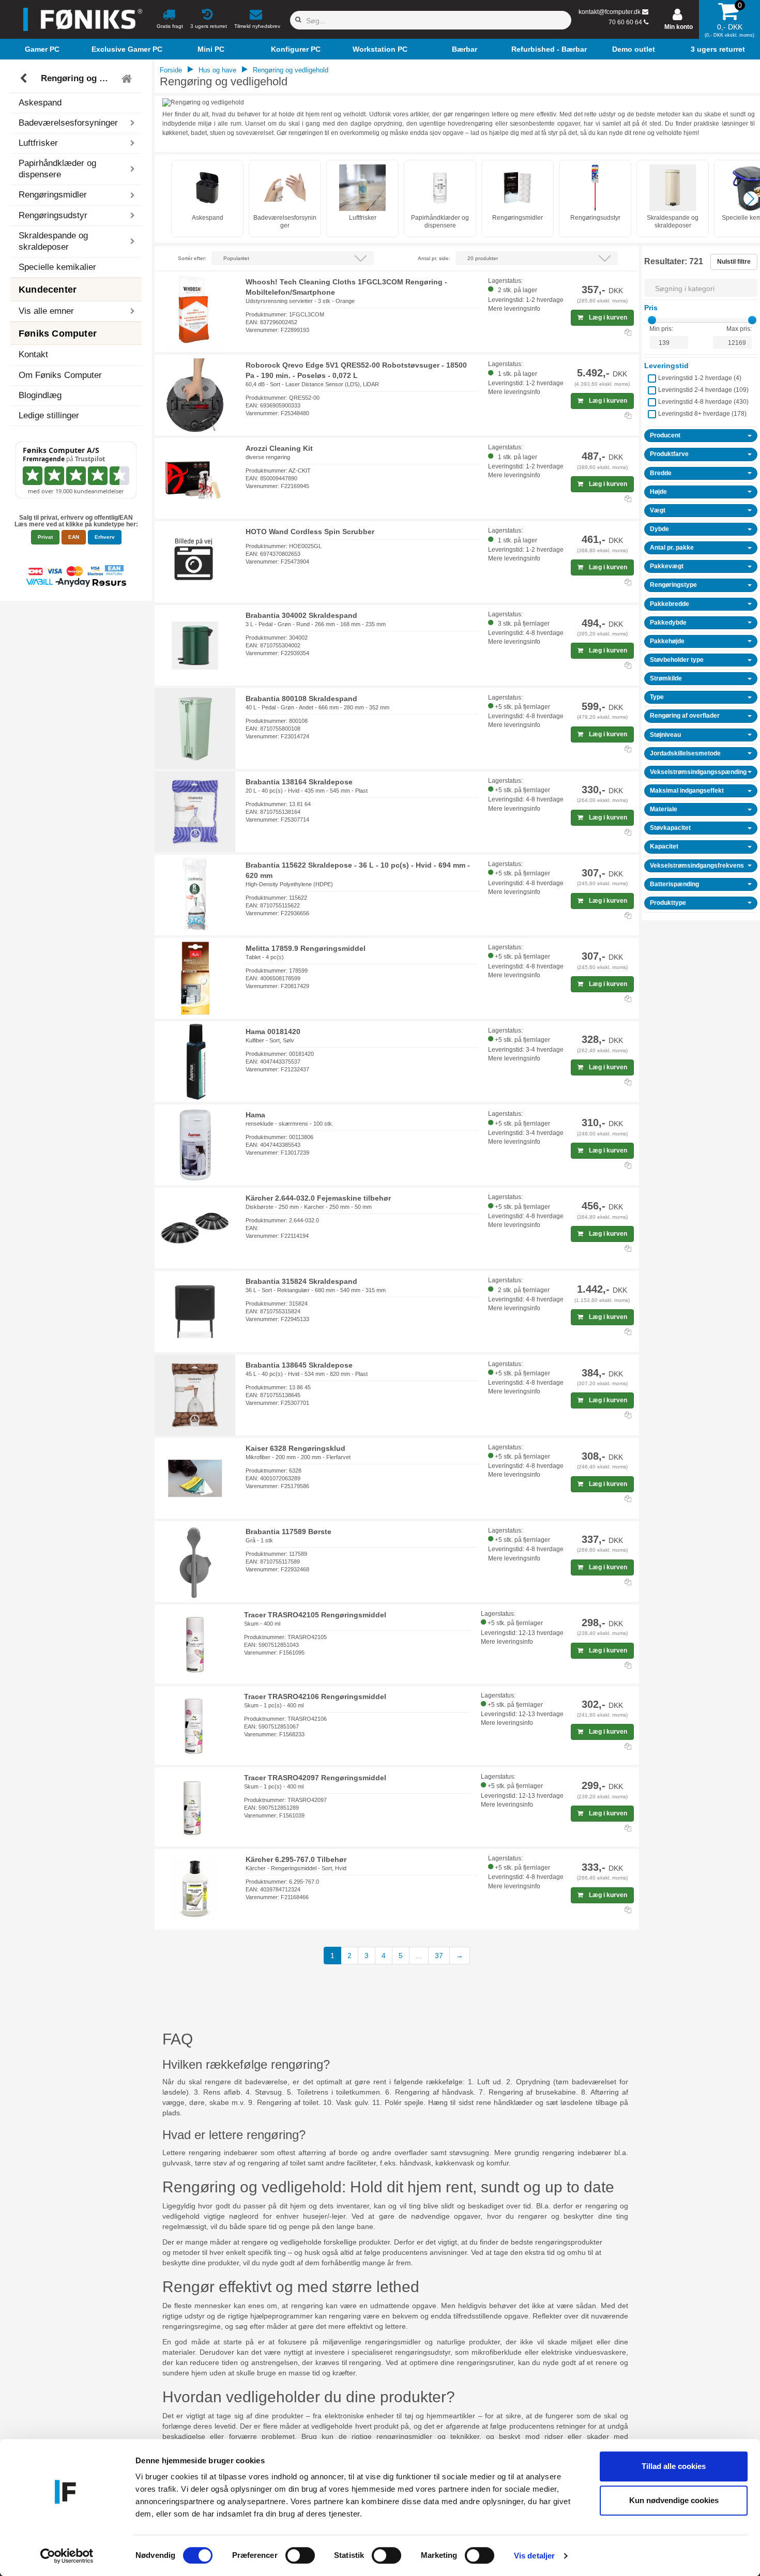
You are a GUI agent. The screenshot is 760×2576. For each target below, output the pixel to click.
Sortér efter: (192, 258)
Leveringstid (666, 366)
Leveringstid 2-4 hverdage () (703, 390)
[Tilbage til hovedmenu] (128, 79)
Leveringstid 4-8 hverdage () (703, 402)
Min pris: (661, 329)
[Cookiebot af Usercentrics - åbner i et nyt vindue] (67, 2556)
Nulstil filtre (734, 262)
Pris (651, 308)
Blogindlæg (40, 395)
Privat (45, 537)
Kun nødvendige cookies (674, 2500)
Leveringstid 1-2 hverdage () (700, 378)
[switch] (300, 2555)
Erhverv (105, 537)
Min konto (679, 27)
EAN (74, 537)
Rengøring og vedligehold (78, 78)
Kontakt (33, 354)
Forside (171, 70)
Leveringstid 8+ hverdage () (702, 414)
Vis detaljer (534, 2556)
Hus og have (217, 70)
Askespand (40, 103)
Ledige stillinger (49, 415)
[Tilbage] (25, 79)
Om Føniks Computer (60, 375)
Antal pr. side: (434, 258)
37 (439, 1956)
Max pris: (739, 329)
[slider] (652, 320)
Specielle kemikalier (57, 267)
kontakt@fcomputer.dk (610, 12)
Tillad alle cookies (674, 2466)
